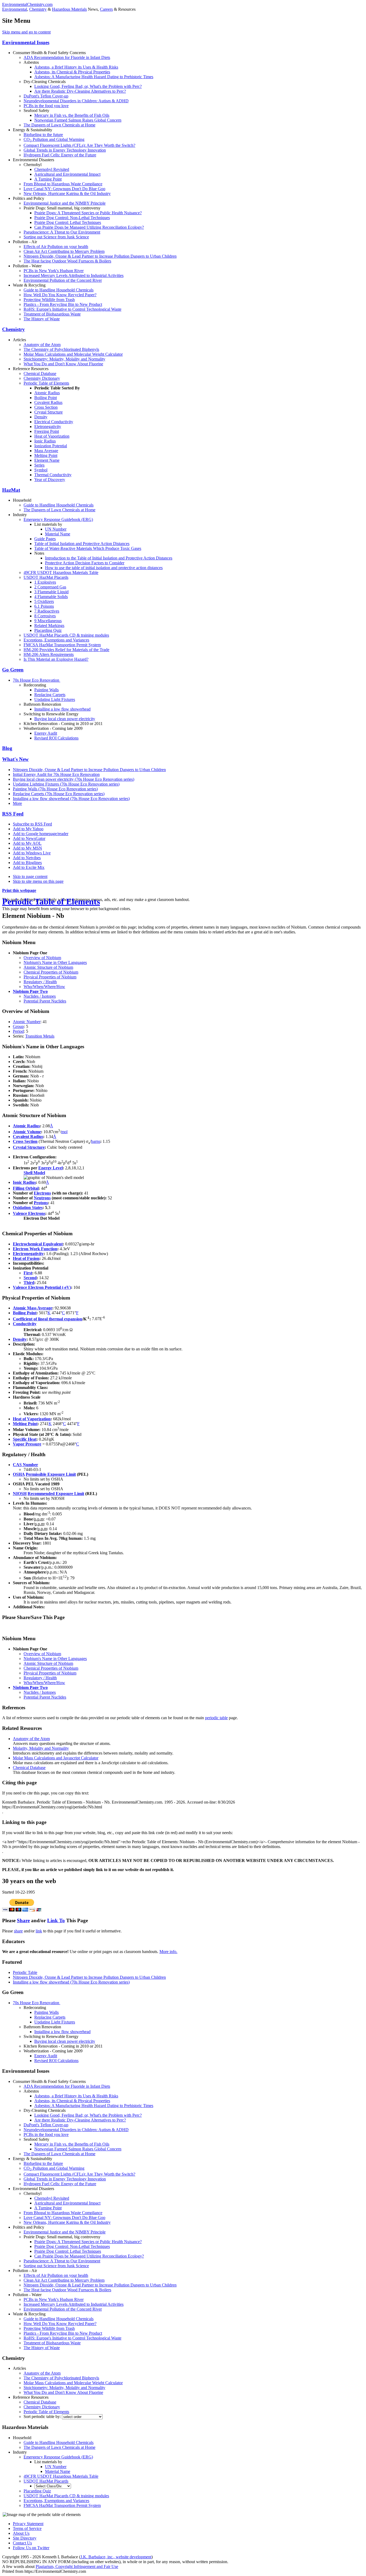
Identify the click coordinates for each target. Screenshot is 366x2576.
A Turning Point (48, 179)
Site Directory (25, 2538)
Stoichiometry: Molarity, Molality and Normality (64, 359)
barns (96, 1141)
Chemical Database (40, 373)
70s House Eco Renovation (37, 680)
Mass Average (46, 451)
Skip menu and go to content (26, 32)
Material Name (58, 534)
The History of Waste (42, 319)
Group (18, 1026)
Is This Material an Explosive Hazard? (56, 659)
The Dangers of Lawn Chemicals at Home (59, 125)
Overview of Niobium (42, 958)
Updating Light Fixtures (55, 699)
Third (29, 1283)
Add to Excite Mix (29, 867)
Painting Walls (46, 690)
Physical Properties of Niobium (50, 977)
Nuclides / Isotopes (40, 996)
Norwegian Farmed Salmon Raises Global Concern (78, 120)
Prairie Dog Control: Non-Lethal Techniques (72, 218)
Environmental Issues (26, 42)
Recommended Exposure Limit (56, 1494)
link (39, 1931)
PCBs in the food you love (46, 106)
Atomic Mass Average (33, 1308)
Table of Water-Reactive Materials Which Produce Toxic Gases (88, 548)
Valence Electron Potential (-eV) (42, 1287)
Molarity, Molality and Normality (41, 1748)
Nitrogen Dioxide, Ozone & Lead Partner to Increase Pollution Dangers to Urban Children (100, 256)
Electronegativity (28, 1254)
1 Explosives (45, 582)
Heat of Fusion (26, 1258)
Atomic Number (27, 1022)
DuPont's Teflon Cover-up (46, 96)
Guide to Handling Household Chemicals (59, 290)
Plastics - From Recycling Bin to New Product (63, 304)
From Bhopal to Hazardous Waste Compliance (63, 184)
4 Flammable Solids (51, 597)
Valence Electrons (29, 1213)
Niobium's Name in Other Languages (55, 962)
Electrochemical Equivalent (38, 1244)
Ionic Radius (45, 441)
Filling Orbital (26, 1188)
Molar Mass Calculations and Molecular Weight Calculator (73, 354)
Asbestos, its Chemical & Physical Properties (72, 72)
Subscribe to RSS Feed (32, 824)
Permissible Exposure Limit (51, 1474)
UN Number (56, 529)
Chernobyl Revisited (52, 169)
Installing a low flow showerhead (62, 709)
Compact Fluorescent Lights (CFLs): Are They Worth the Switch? (79, 145)
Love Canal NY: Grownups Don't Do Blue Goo (64, 189)
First (28, 1273)
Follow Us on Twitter (31, 2548)
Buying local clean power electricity (65, 719)
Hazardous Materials (69, 9)
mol (64, 1132)
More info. (168, 1952)
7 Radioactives (47, 611)
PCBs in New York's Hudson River (54, 271)
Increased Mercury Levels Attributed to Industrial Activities (74, 275)
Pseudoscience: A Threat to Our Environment (62, 232)
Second (30, 1278)
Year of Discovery (50, 480)
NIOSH (20, 1494)
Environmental (15, 9)
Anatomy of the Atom (42, 345)
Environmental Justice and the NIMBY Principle (65, 203)
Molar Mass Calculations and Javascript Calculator (56, 1758)
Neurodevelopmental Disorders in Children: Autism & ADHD (76, 101)
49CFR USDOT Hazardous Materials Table (61, 572)
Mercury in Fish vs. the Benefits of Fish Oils (72, 115)
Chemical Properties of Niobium (51, 972)
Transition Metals (40, 1036)
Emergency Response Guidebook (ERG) (58, 519)
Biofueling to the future (43, 135)
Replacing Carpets (50, 695)
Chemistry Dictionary (42, 378)
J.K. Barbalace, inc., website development (116, 2557)
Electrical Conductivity (54, 422)
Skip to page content (30, 876)
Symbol (41, 470)
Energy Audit (46, 733)
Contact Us (22, 2543)
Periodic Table (25, 1972)
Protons (41, 1203)
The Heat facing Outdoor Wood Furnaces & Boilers (67, 261)
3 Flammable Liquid (51, 592)
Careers (106, 9)
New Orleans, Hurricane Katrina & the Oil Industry (67, 194)
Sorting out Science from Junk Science (56, 237)
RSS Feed (13, 814)
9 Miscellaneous (48, 621)
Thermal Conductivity (53, 475)
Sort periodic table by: (43, 2417)
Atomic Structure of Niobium (48, 967)
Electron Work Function (35, 1249)
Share (23, 1920)
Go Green (13, 670)
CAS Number (25, 1465)
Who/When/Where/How (44, 987)
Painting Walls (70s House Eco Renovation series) (55, 789)
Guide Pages (45, 539)
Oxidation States (28, 1208)
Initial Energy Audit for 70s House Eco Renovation (56, 774)
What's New (15, 759)
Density (41, 417)
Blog (7, 748)
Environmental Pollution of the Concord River (63, 280)
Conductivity (25, 1324)
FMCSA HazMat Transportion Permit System (62, 645)
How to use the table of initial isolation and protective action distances (104, 568)
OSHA (19, 1474)
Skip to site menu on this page (38, 881)
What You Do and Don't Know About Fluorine (63, 364)
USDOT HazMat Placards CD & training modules (66, 635)
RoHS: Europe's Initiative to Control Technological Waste (72, 309)
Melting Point (46, 455)
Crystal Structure (48, 412)
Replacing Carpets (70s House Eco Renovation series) (59, 794)
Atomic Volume (27, 1132)
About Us (21, 2533)
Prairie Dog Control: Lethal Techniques (68, 222)
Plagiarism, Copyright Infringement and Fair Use (77, 2566)
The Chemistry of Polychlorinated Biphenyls (61, 349)
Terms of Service (27, 2528)
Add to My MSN (27, 848)
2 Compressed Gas (50, 587)
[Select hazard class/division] (53, 2486)
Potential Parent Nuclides (45, 1001)
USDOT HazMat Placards (46, 577)
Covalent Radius (48, 402)
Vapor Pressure (27, 1444)
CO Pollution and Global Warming (54, 139)
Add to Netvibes (27, 858)
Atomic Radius (47, 393)
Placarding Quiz (48, 630)
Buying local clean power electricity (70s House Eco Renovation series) (74, 779)
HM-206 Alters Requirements (49, 654)
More (17, 803)
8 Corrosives (45, 616)
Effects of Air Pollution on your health (56, 247)
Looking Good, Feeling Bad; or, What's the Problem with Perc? (88, 86)
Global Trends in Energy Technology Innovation (65, 150)
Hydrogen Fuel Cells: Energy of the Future (60, 155)
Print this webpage (19, 890)
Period (18, 1031)
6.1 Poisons (44, 606)
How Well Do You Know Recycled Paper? (60, 295)
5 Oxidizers (44, 601)
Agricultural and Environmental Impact (67, 174)
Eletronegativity (48, 427)
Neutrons (42, 1198)
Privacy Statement (28, 2524)
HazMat (11, 490)
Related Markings (49, 626)
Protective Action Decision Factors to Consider (85, 563)
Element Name (47, 460)
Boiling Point (46, 398)
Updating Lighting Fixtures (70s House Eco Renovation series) (66, 784)
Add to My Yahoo (28, 829)
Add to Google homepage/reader (41, 834)
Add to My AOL (27, 843)
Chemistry (38, 9)
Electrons (42, 1193)
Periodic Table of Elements (46, 383)
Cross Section (46, 407)
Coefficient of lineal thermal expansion (48, 1319)
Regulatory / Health (40, 982)
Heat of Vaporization (52, 436)
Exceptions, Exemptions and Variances (56, 640)
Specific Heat (25, 1439)
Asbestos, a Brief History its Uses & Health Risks (76, 67)
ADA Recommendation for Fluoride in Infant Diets (67, 57)
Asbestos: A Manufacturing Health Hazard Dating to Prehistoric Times (94, 77)
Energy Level (51, 1168)
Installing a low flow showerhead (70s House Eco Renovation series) (71, 799)
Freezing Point (47, 431)
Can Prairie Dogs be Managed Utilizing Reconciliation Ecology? (89, 227)
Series (39, 465)
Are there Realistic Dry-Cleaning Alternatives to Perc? (80, 91)
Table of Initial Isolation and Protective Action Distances (82, 544)
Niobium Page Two (30, 991)
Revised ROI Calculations (56, 738)
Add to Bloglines (27, 863)
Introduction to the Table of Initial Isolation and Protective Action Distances (109, 558)
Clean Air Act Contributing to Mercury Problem (64, 251)
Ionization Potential (51, 446)
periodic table (216, 1718)
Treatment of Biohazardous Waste (52, 314)
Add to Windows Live (32, 853)
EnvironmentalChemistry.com (27, 4)
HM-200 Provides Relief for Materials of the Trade (66, 650)
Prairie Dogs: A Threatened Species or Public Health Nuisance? (88, 213)
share (18, 1931)
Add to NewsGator (29, 838)
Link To (56, 1920)
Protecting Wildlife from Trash (49, 300)
